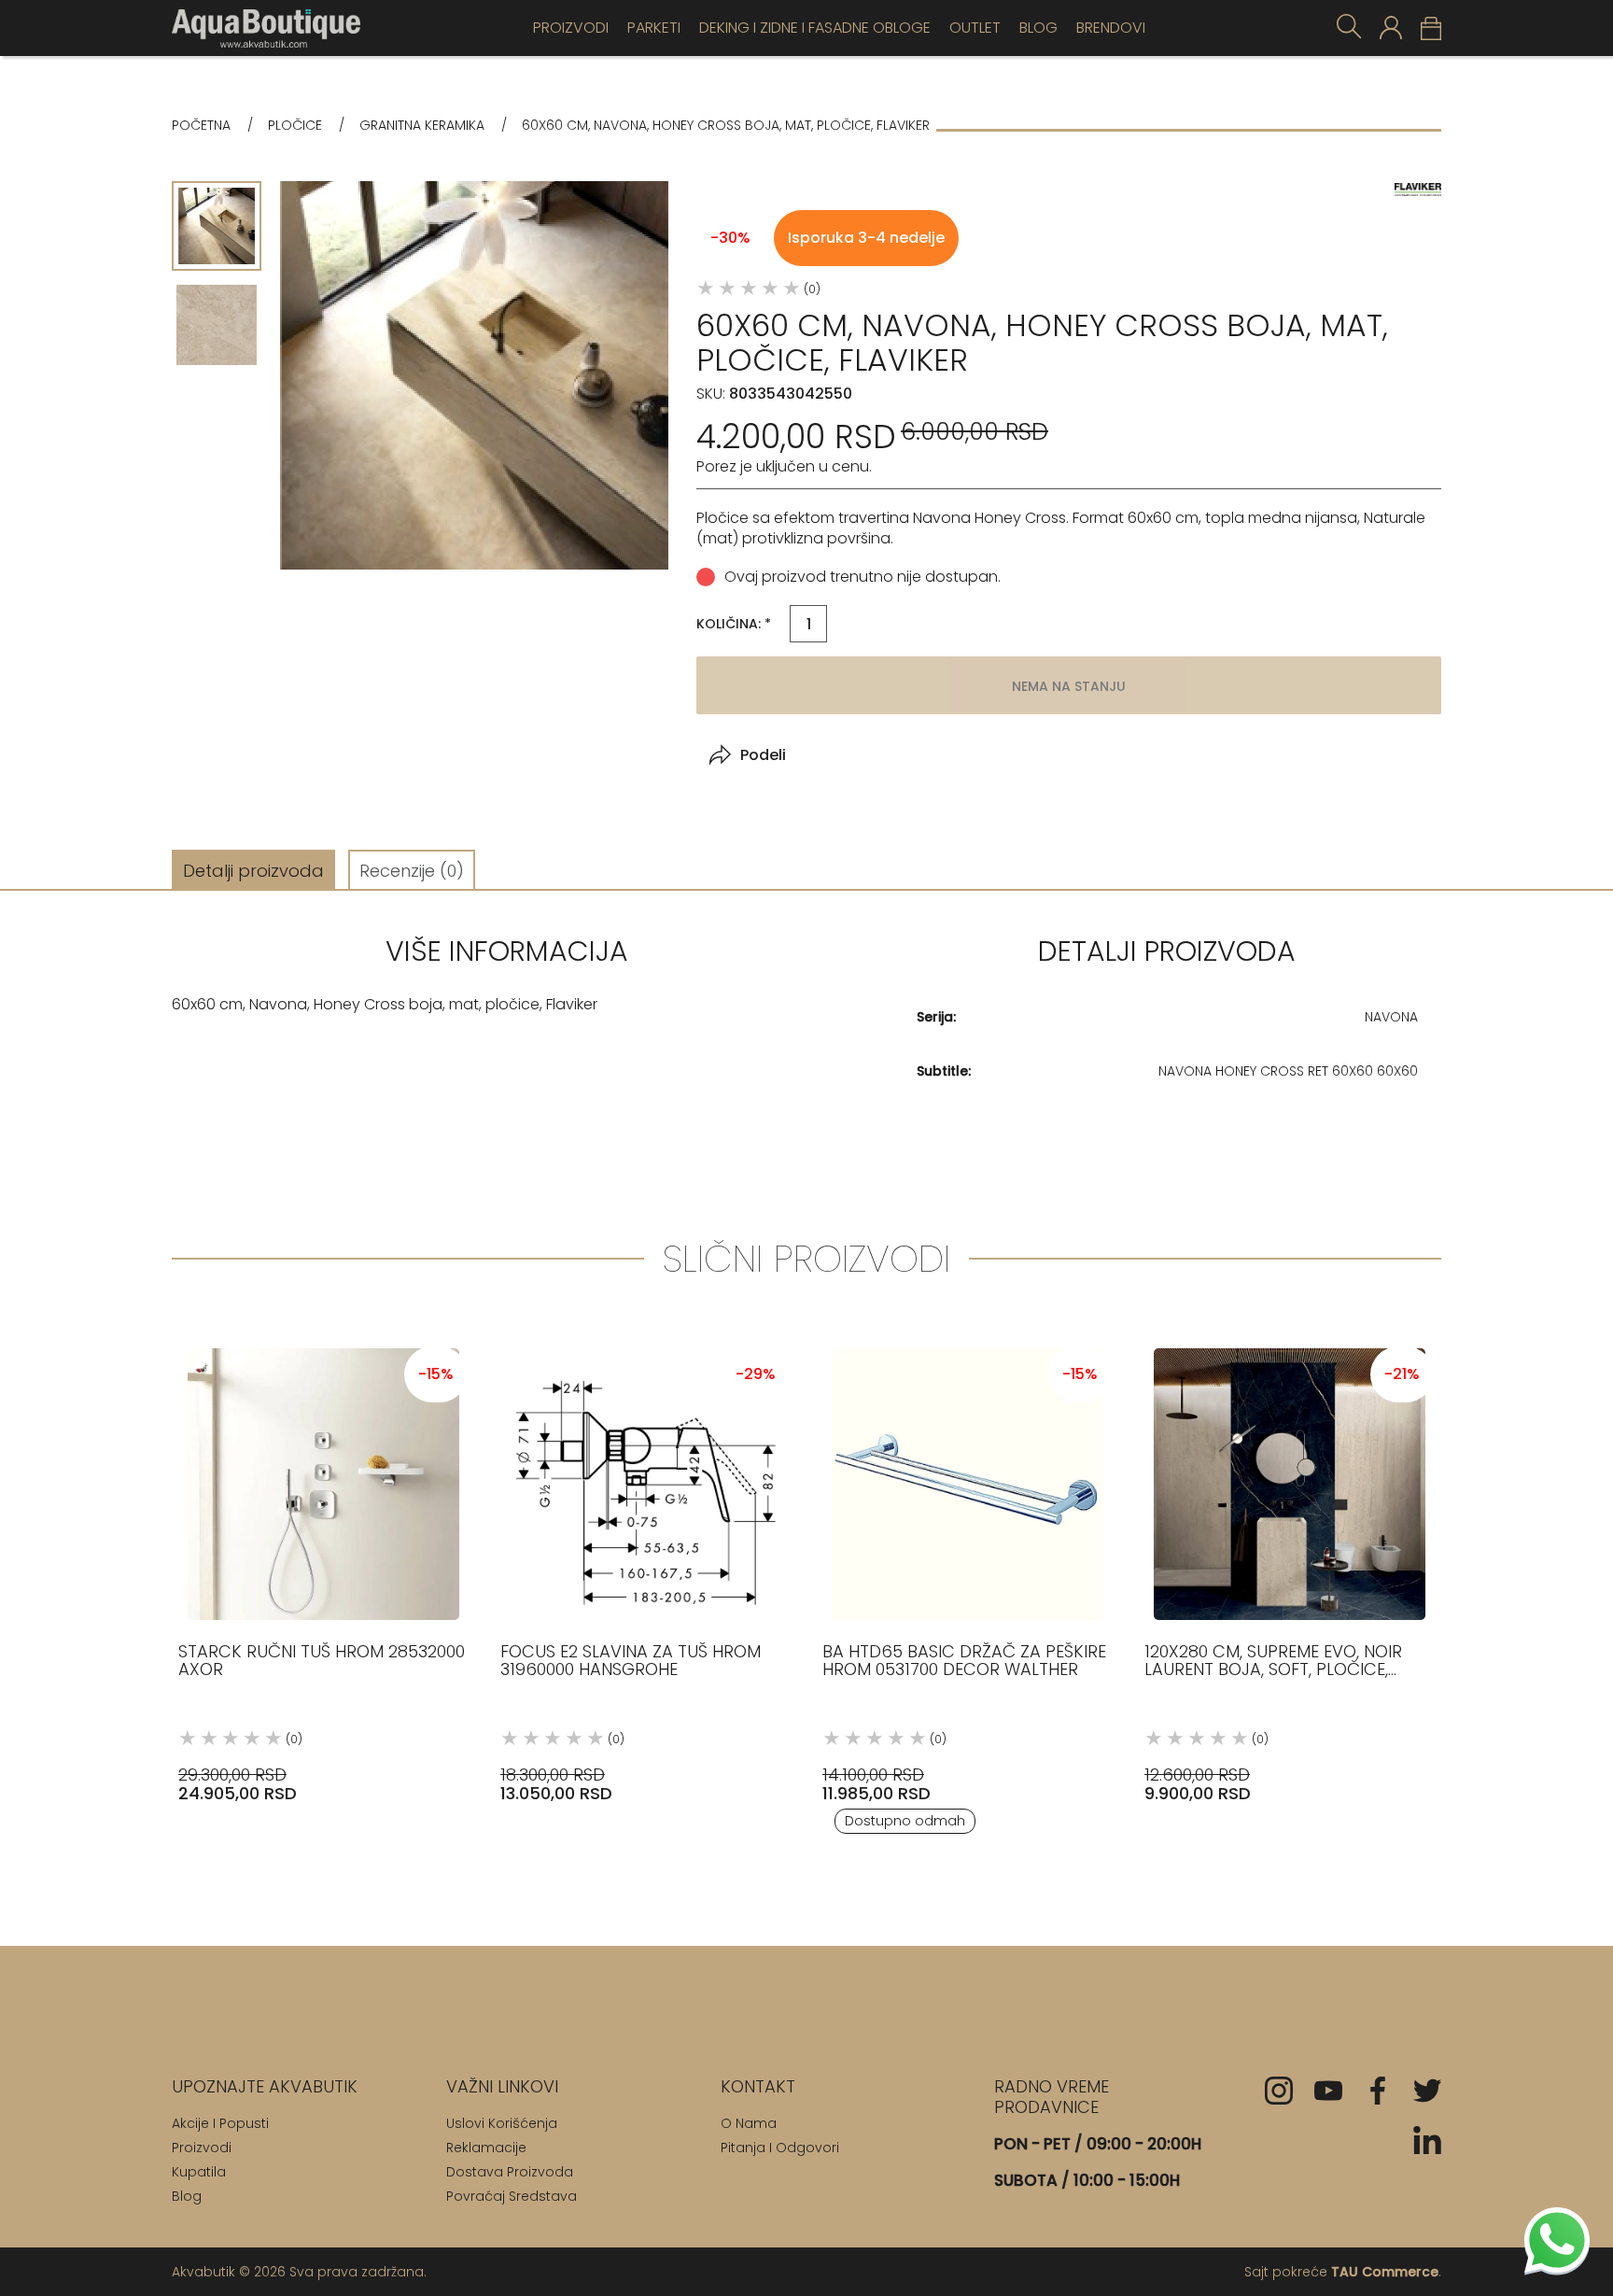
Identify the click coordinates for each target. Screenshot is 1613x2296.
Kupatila (199, 2172)
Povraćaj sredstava (512, 2196)
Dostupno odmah (905, 1821)
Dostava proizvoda (510, 2172)
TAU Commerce (1385, 2272)
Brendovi (1111, 28)
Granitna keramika (422, 126)
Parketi (654, 28)
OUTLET (975, 28)
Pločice (295, 126)
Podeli (763, 755)
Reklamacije (486, 2148)
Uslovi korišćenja (502, 2123)
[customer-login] (1391, 28)
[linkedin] (1427, 2140)
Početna (201, 126)
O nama (749, 2123)
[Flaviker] (1418, 189)
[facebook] (1378, 2091)
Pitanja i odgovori (780, 2148)
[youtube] (1328, 2091)
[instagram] (1279, 2091)
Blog (1038, 28)
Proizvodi (571, 28)
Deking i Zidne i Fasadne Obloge (815, 28)
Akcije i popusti (220, 2123)
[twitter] (1427, 2091)
